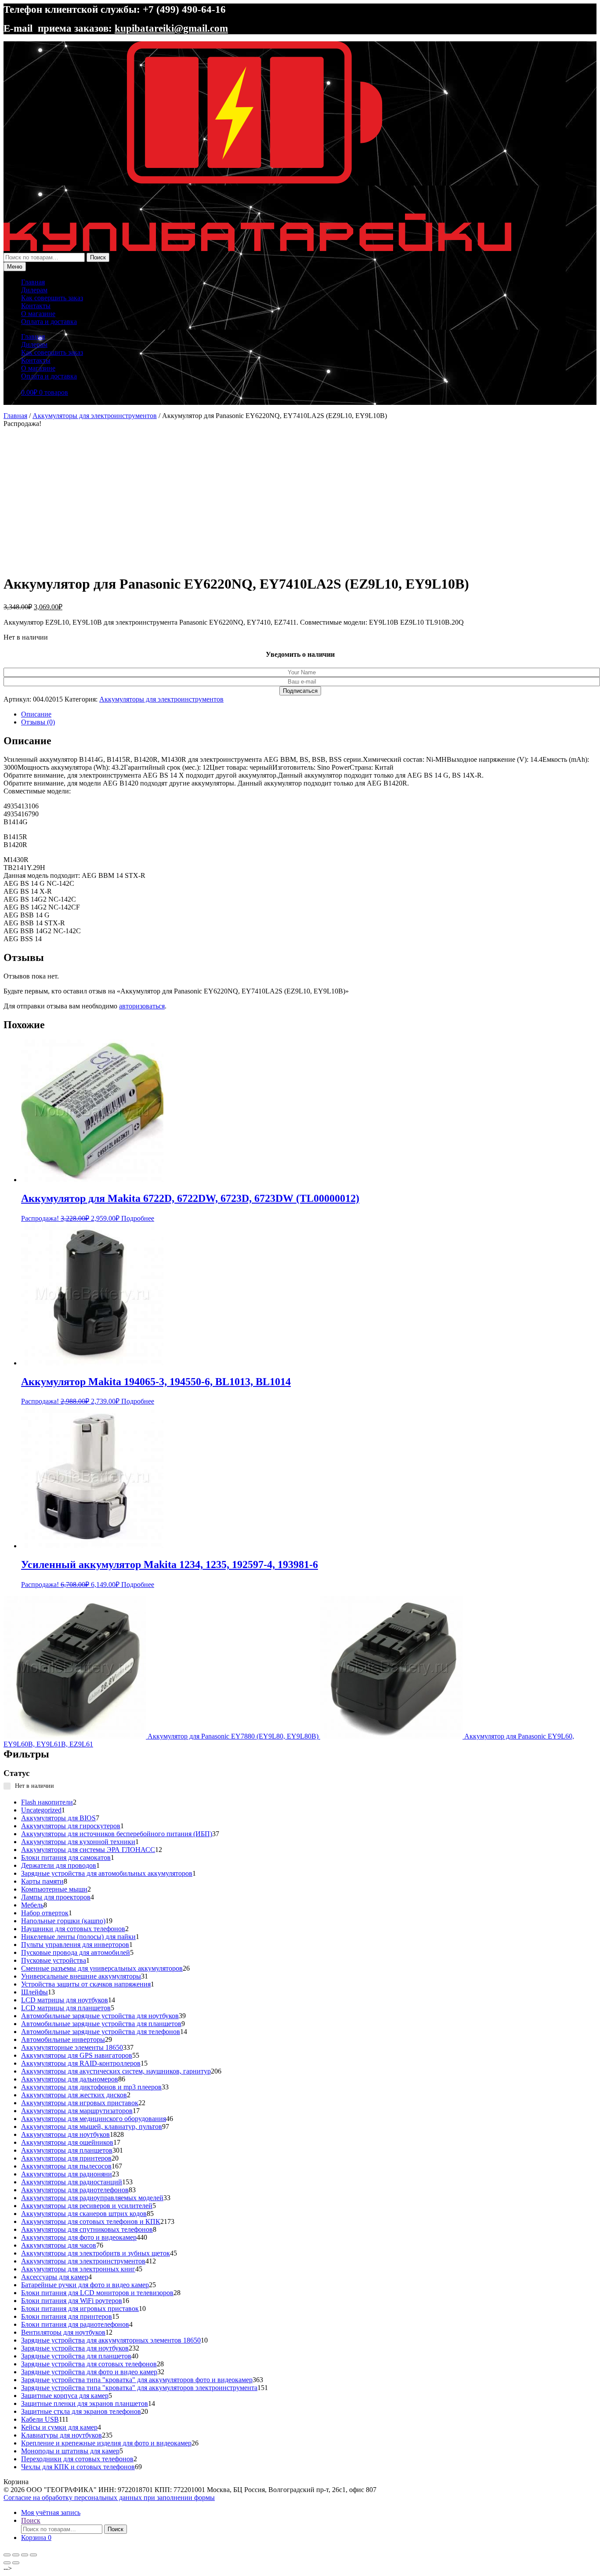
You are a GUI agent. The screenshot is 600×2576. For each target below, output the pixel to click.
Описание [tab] (36, 714)
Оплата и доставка (49, 322)
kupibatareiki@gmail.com (171, 28)
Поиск (98, 257)
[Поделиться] (25, 2555)
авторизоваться (142, 1006)
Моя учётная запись (51, 2512)
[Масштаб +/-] (7, 2555)
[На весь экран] (16, 2555)
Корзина (36, 2538)
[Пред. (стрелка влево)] (7, 2563)
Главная (33, 282)
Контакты (36, 306)
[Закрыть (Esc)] (33, 2555)
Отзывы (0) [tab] (38, 722)
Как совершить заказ (52, 298)
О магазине (38, 314)
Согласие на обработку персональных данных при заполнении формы (109, 2498)
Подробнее (138, 1218)
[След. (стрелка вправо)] (16, 2563)
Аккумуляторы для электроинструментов (95, 416)
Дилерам (34, 290)
